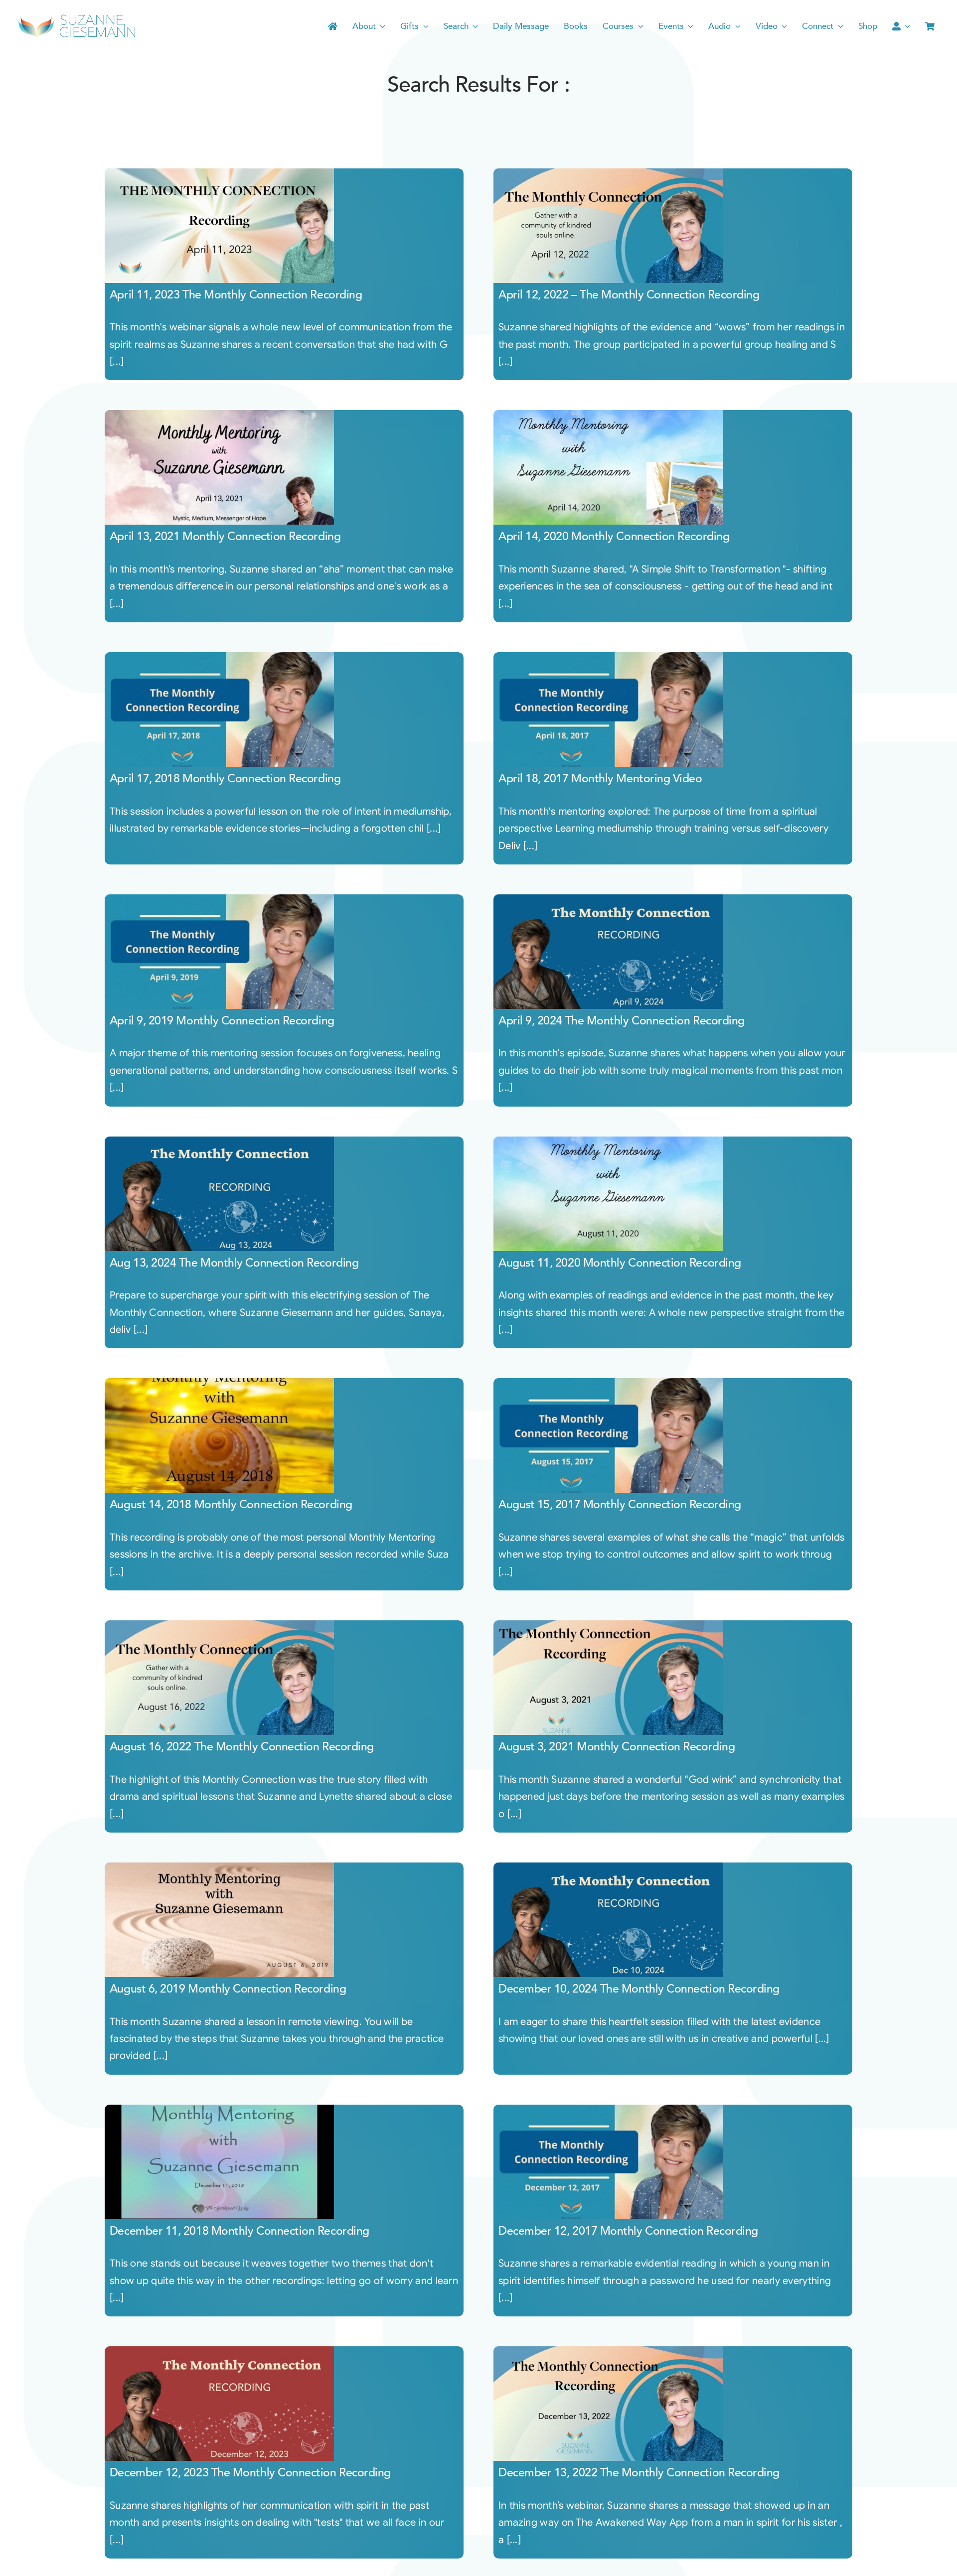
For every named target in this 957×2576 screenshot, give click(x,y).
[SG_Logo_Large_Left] (77, 17)
